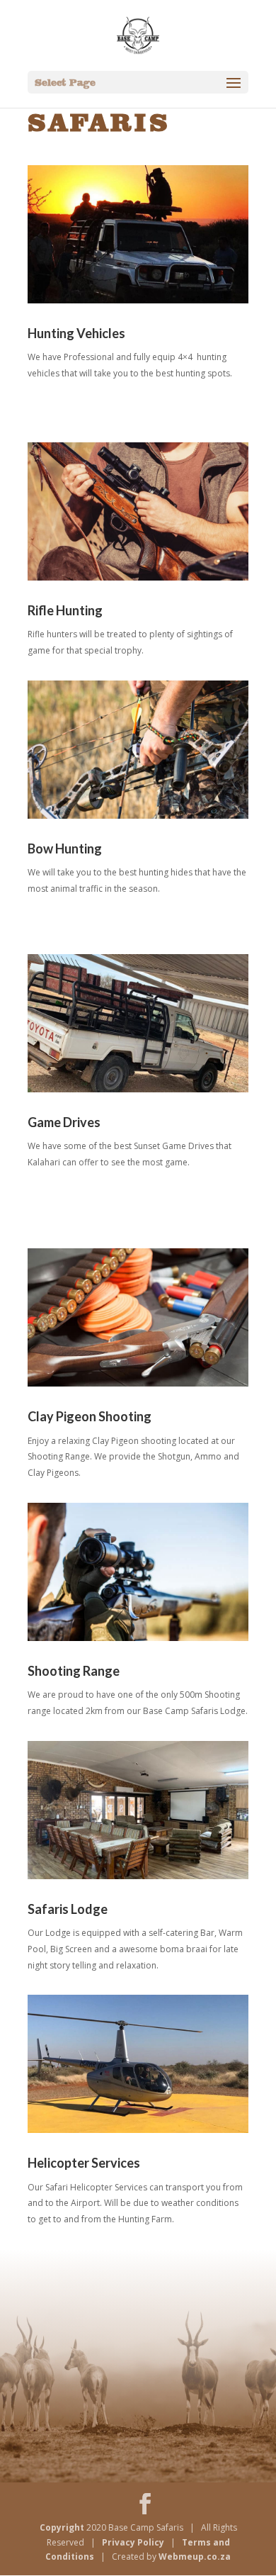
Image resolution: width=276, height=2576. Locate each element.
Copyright (63, 2527)
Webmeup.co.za (195, 2557)
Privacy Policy (134, 2542)
